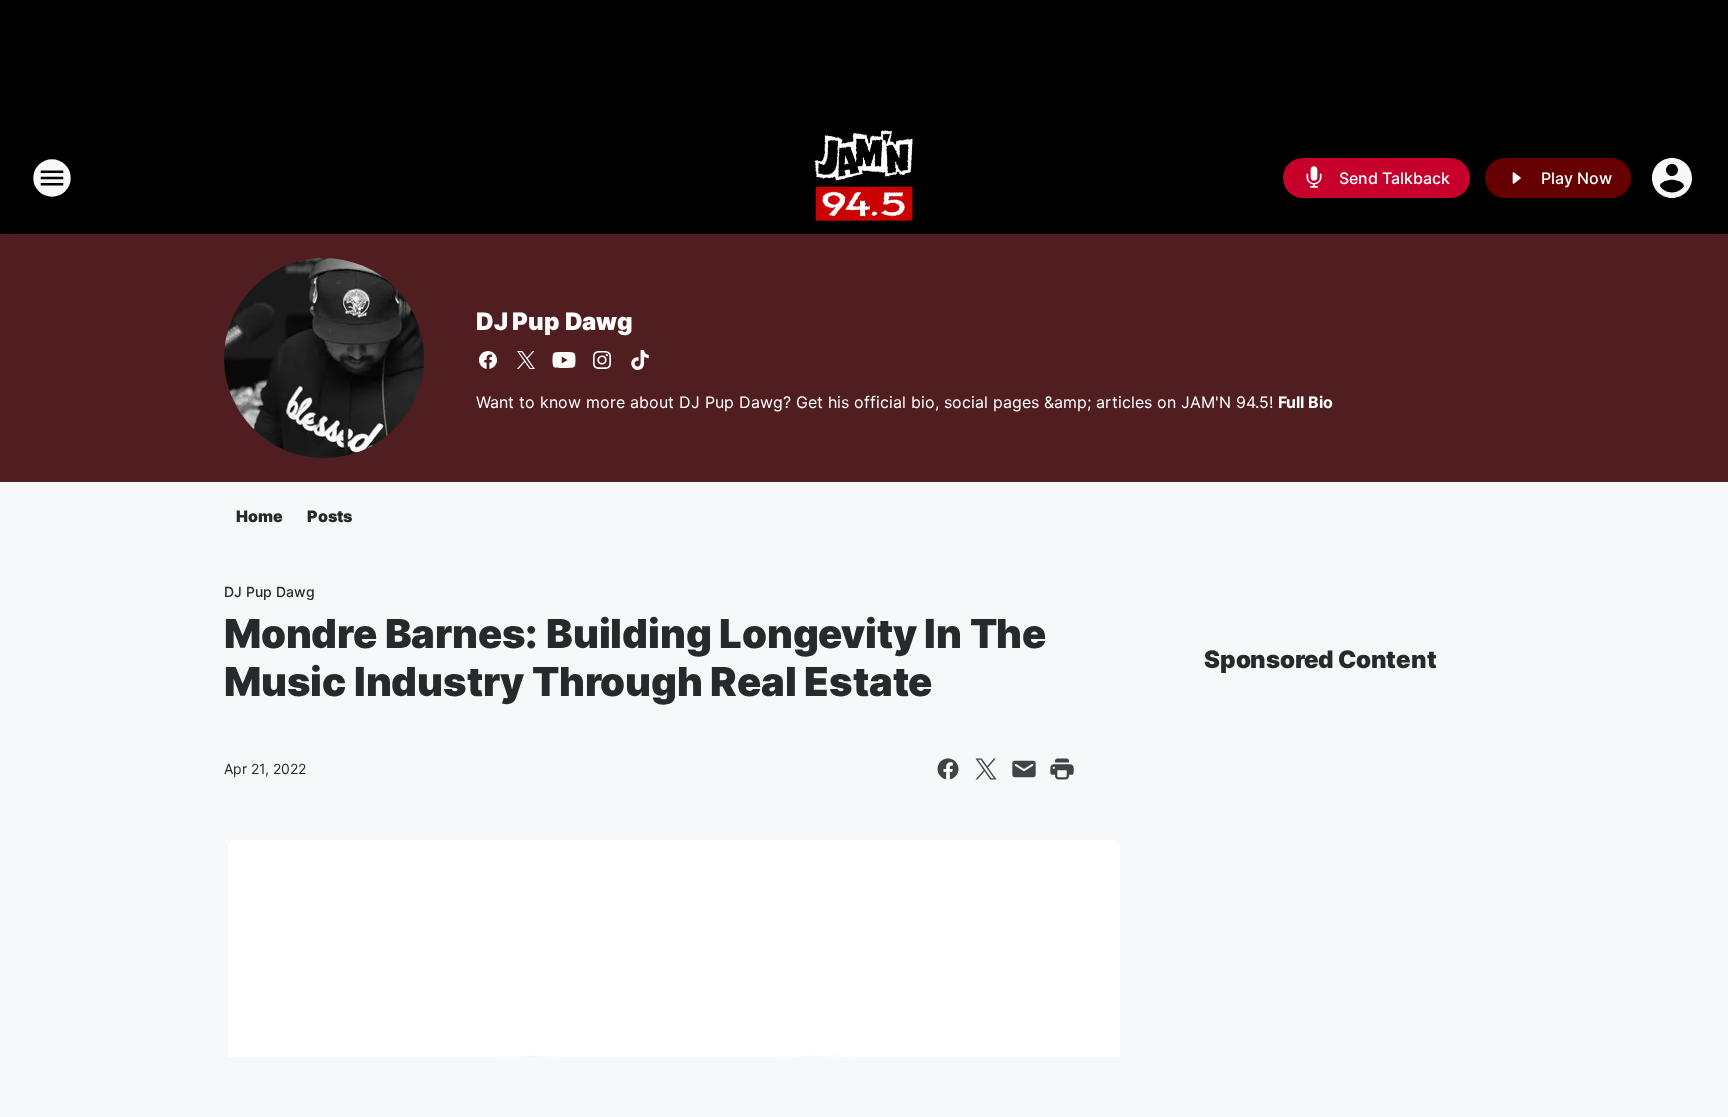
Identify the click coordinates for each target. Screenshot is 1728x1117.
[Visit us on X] (526, 360)
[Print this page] (1062, 769)
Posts (329, 516)
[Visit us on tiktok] (640, 360)
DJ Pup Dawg (554, 321)
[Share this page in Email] (1024, 769)
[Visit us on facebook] (488, 360)
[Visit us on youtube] (564, 360)
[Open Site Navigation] (52, 178)
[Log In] (1674, 178)
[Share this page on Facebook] (948, 769)
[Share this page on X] (986, 769)
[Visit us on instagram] (602, 360)
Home (259, 516)
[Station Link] (864, 178)
